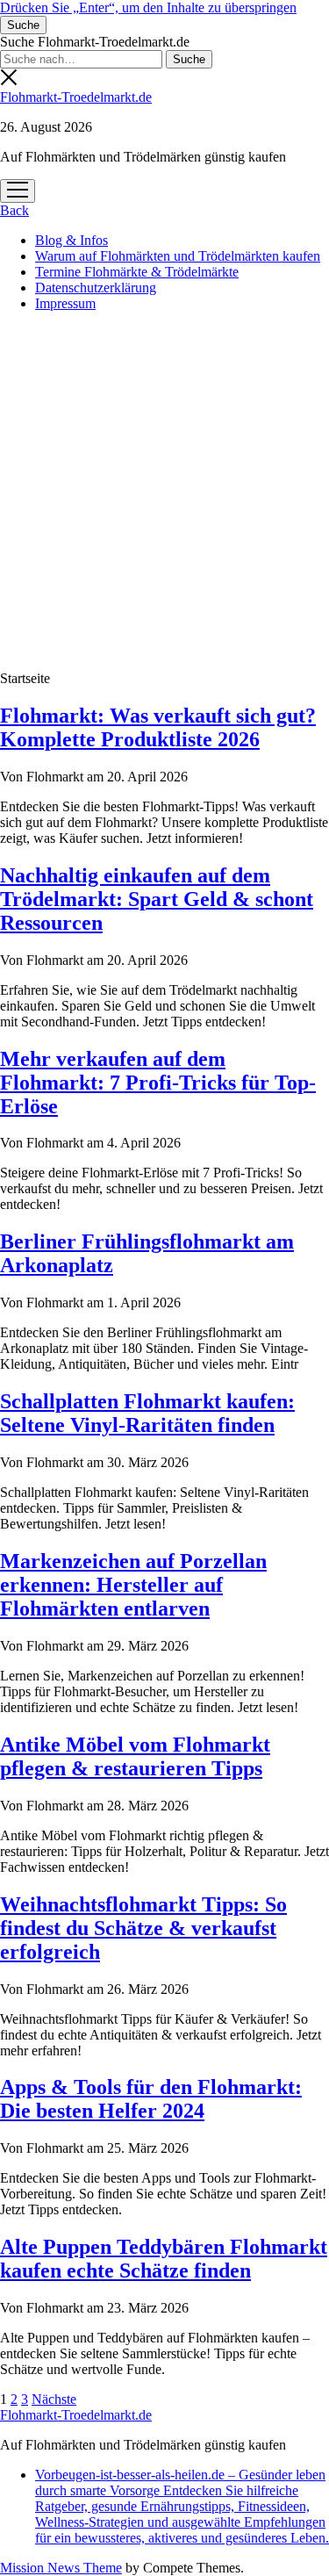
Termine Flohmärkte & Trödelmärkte (137, 272)
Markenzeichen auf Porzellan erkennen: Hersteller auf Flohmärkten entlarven (133, 1585)
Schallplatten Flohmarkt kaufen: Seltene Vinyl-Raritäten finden (147, 1413)
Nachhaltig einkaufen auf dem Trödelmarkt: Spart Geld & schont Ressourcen (157, 899)
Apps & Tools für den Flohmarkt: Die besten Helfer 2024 (151, 2099)
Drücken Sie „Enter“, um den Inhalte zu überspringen (148, 7)
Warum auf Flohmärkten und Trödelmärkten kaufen (178, 256)
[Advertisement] (164, 490)
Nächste (54, 2399)
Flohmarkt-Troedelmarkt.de (76, 97)
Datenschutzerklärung (96, 288)
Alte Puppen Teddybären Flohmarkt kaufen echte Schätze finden (164, 2259)
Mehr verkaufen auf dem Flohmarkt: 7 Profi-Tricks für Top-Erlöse (158, 1083)
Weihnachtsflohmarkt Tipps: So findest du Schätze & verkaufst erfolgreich (143, 1928)
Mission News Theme (61, 2568)
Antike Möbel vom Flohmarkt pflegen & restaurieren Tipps (135, 1756)
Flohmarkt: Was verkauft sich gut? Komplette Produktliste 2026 (158, 727)
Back (14, 210)
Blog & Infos (72, 240)
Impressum (65, 303)
